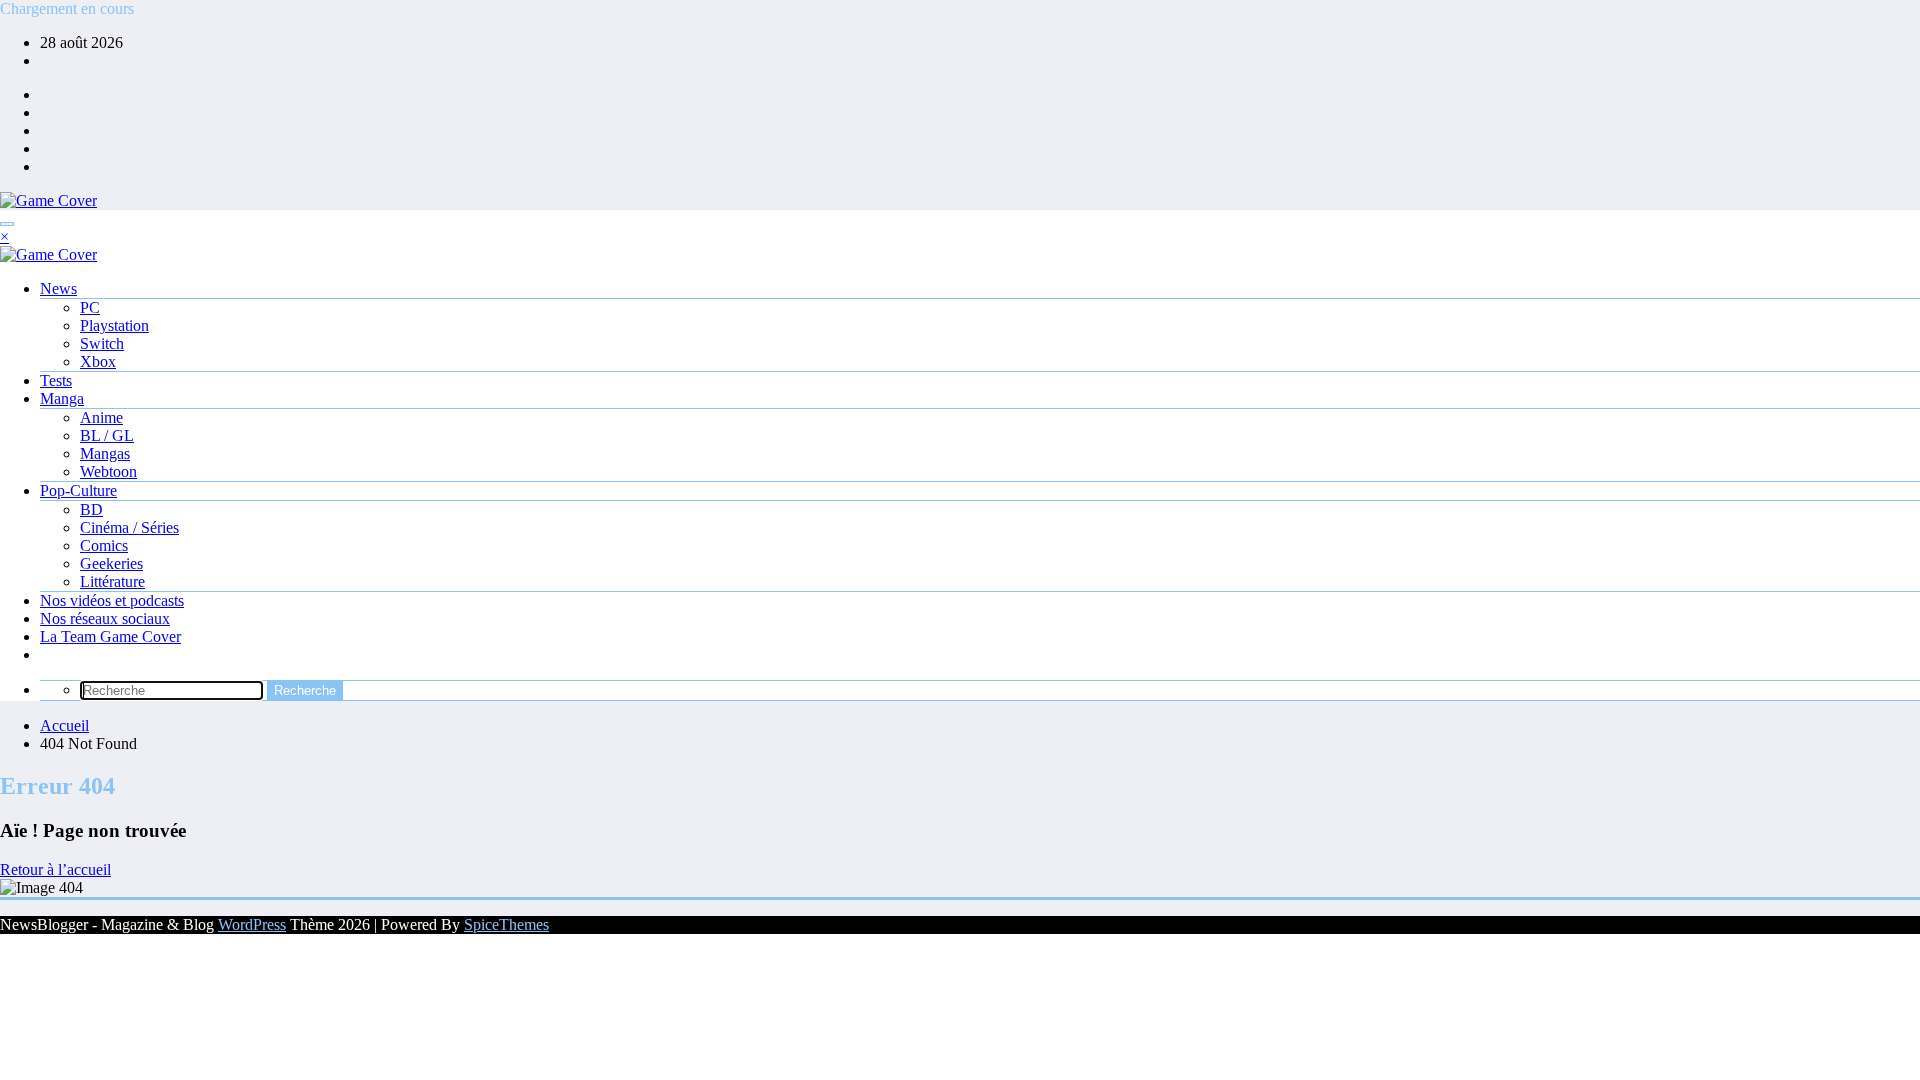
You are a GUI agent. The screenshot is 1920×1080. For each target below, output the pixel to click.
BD (91, 509)
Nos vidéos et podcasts (112, 600)
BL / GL (107, 435)
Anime (101, 417)
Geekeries (111, 563)
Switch (102, 343)
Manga (62, 398)
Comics (104, 545)
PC (90, 307)
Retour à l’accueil (55, 869)
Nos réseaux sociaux (105, 618)
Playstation (114, 325)
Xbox (98, 361)
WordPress (252, 924)
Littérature (112, 581)
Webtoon (108, 471)
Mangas (105, 453)
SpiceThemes (506, 924)
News (58, 288)
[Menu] (7, 224)
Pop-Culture (78, 490)
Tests (56, 380)
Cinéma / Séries (129, 527)
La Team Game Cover (110, 636)
